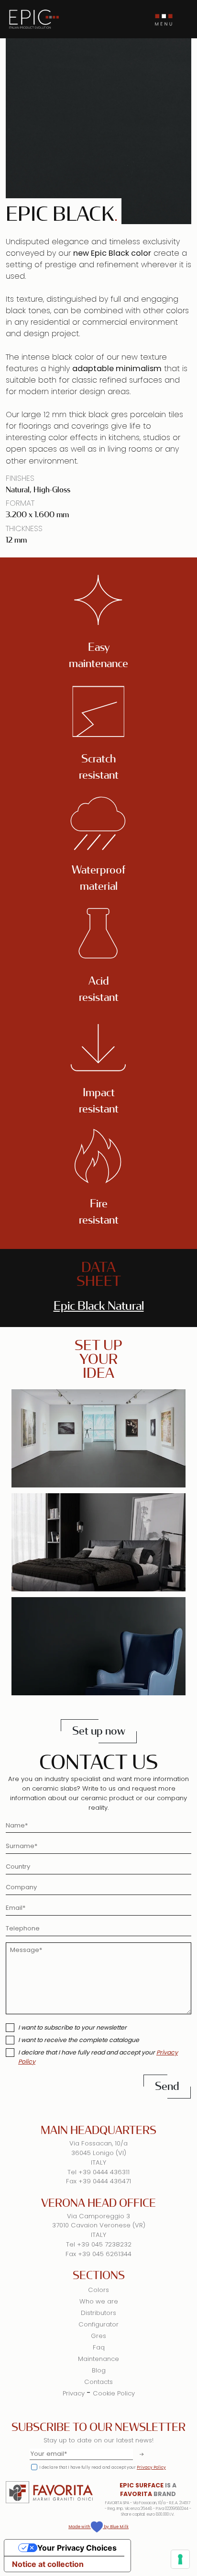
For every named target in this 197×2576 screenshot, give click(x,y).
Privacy (74, 2393)
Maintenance (98, 2359)
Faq (99, 2347)
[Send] (140, 2454)
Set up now (99, 1731)
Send (167, 2086)
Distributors (98, 2313)
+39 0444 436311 (104, 2172)
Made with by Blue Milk (98, 2527)
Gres (98, 2336)
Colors (98, 2290)
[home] (34, 19)
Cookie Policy (114, 2393)
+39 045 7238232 (104, 2244)
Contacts (98, 2382)
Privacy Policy (151, 2467)
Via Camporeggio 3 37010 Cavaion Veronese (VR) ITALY (99, 2226)
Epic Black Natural (99, 1306)
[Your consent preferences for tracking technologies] (180, 2559)
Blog (99, 2370)
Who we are (99, 2301)
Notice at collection (48, 2564)
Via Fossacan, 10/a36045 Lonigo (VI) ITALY (98, 2153)
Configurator (98, 2324)
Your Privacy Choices (77, 2548)
